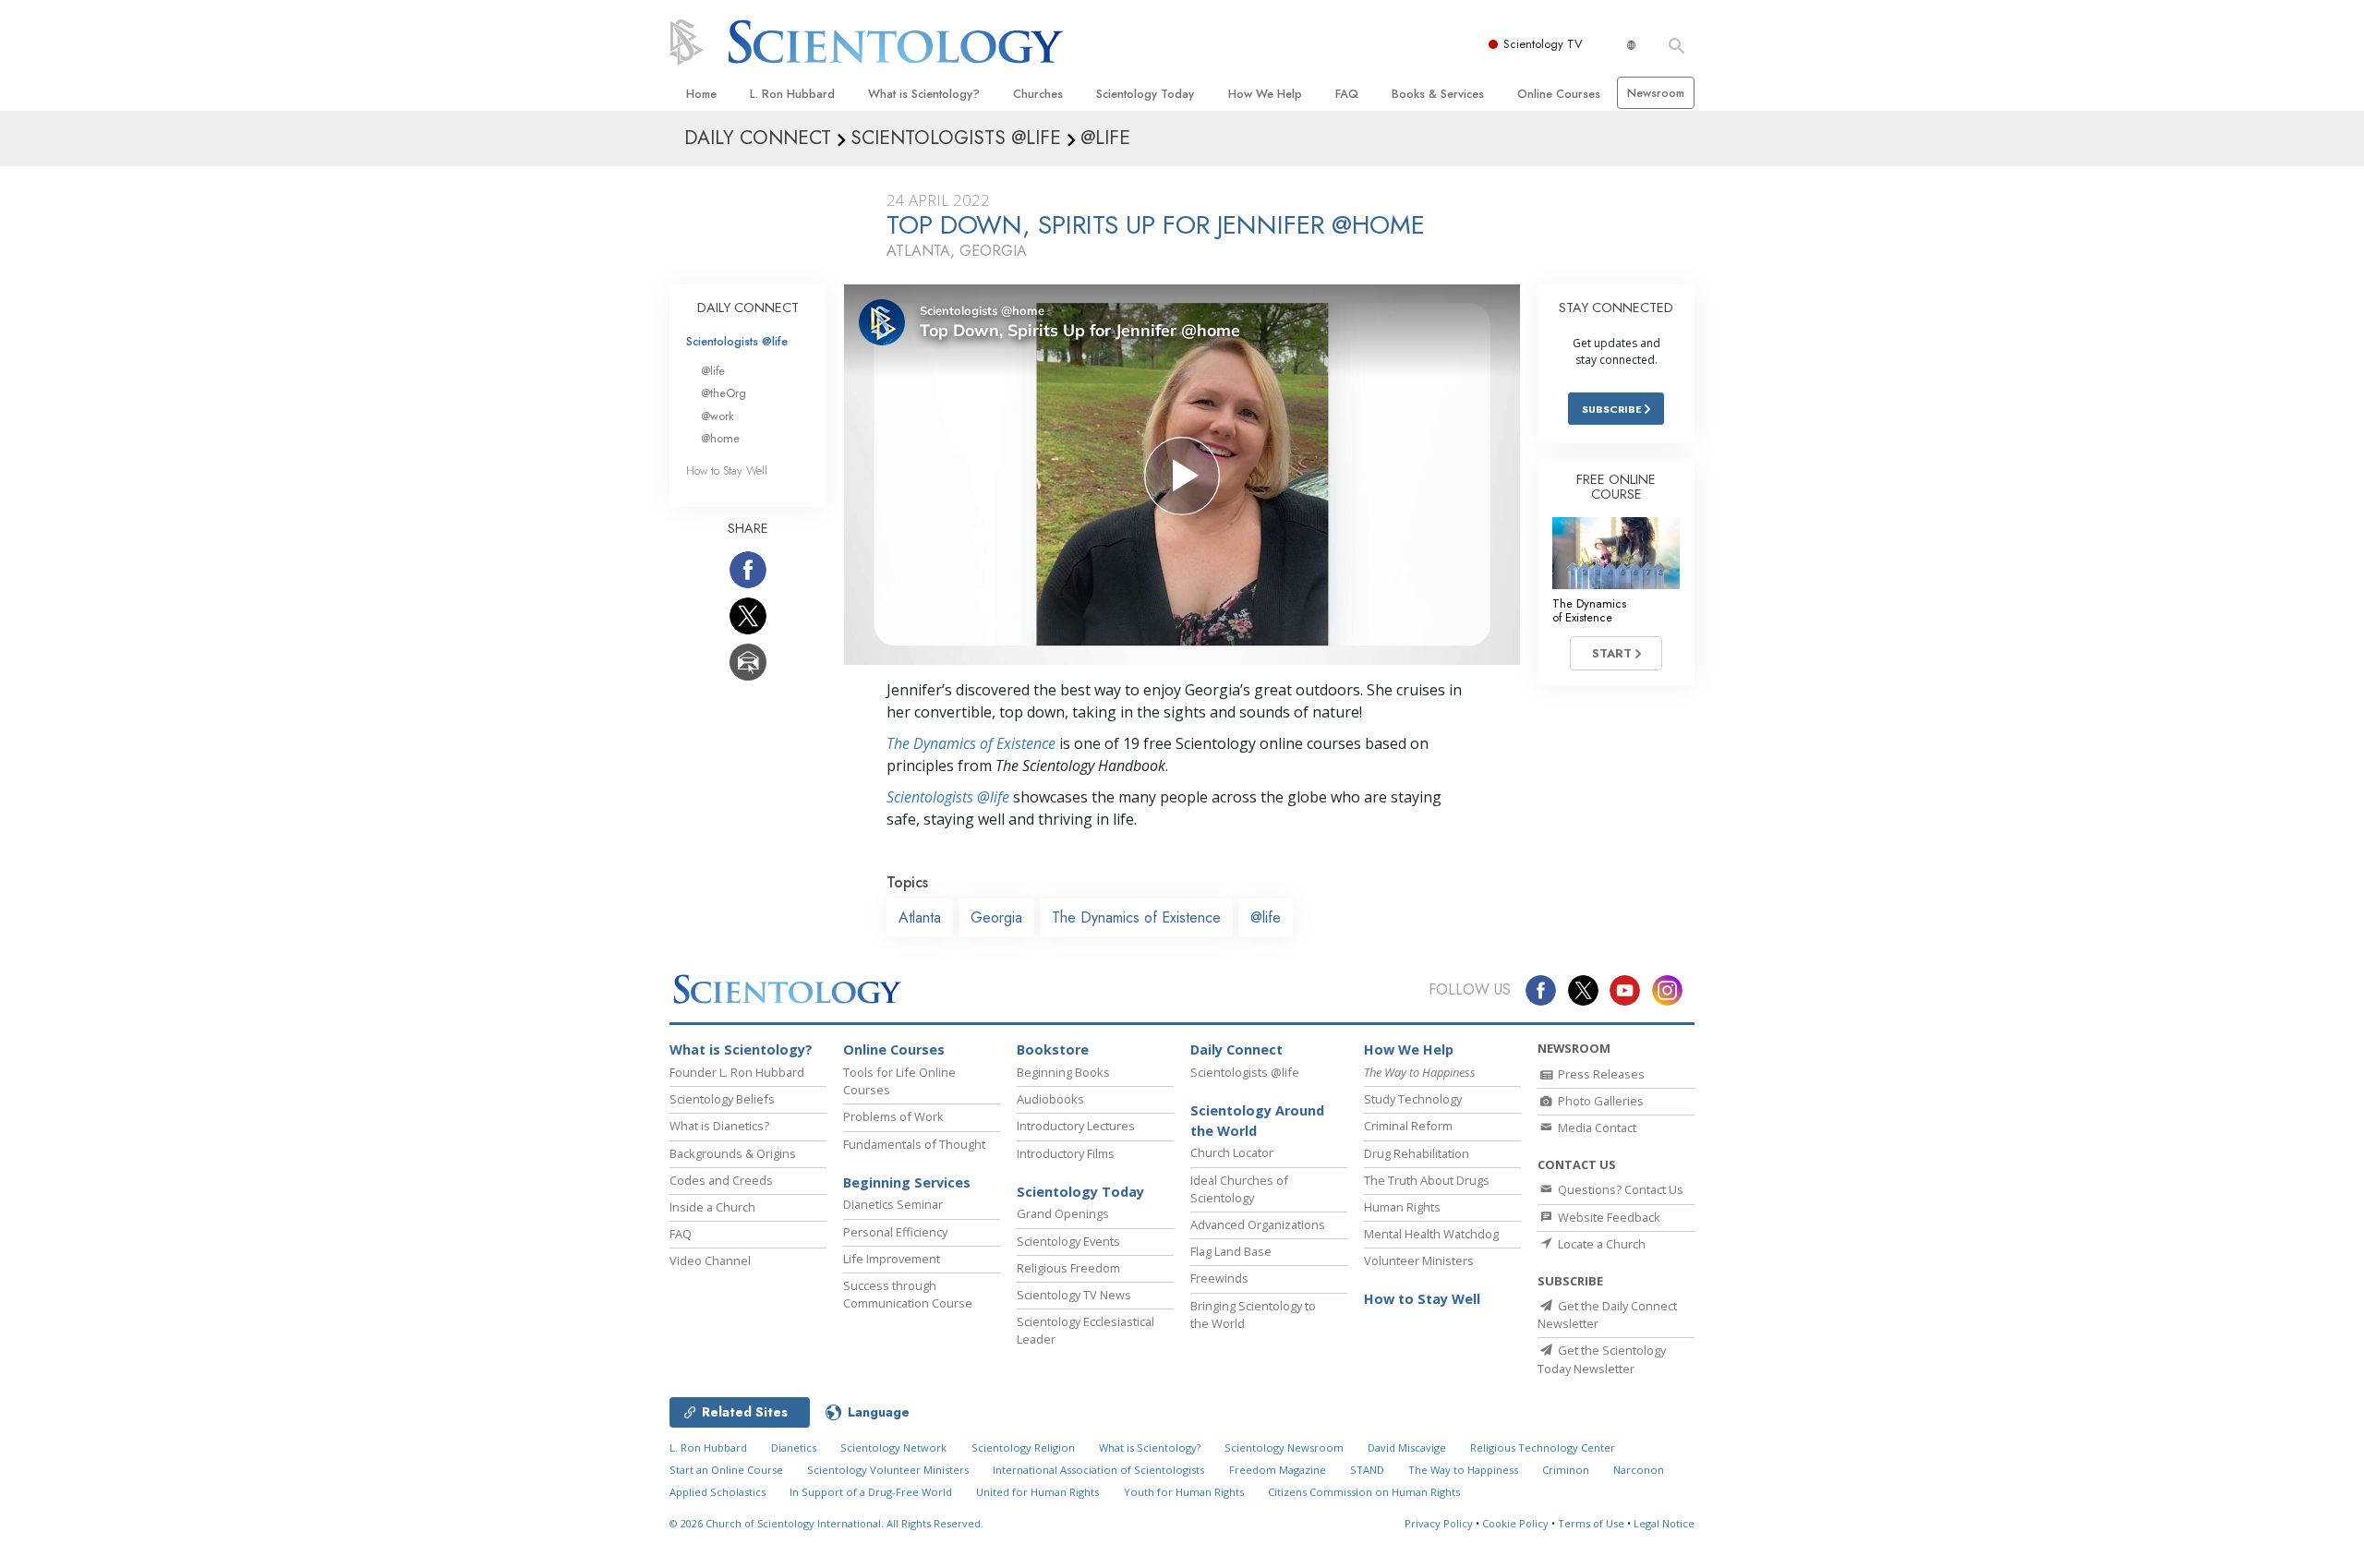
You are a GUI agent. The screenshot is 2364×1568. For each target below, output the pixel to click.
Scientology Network (893, 1447)
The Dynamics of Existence (971, 743)
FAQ (1347, 94)
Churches (1038, 94)
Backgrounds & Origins (733, 1153)
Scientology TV (1543, 44)
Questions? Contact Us (1619, 1189)
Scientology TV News (1074, 1295)
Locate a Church (1600, 1244)
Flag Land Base (1231, 1251)
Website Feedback (1608, 1217)
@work (718, 416)
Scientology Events (1068, 1241)
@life (1266, 917)
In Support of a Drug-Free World (871, 1492)
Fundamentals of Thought (914, 1144)
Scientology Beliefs (722, 1099)
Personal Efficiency (895, 1232)
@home (720, 438)
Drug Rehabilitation (1417, 1153)
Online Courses (1559, 94)
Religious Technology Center (1543, 1447)
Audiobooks (1050, 1099)
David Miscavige (1407, 1447)
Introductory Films (1066, 1153)
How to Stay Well (727, 470)
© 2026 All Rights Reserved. (826, 1523)
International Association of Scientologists (1098, 1470)
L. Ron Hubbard (792, 94)
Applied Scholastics (718, 1492)
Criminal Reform (1408, 1126)
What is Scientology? (924, 94)
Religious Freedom (1068, 1268)
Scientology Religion (1023, 1447)
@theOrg (724, 393)
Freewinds (1219, 1278)
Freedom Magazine (1278, 1470)
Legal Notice (1664, 1523)
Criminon (1566, 1470)
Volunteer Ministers (1419, 1260)
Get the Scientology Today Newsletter (1602, 1359)
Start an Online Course (726, 1470)
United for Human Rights (1037, 1492)
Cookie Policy (1515, 1523)
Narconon (1639, 1470)
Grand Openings (1063, 1213)
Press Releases (1600, 1074)
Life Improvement (892, 1259)
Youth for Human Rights (1184, 1492)
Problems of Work (893, 1116)
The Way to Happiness (1463, 1470)
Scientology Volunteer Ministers (888, 1470)
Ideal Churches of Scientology (1239, 1189)
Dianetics (794, 1447)
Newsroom (1656, 93)
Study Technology (1413, 1099)
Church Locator (1232, 1152)
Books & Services (1438, 94)
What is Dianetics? (719, 1126)
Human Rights (1402, 1207)
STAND (1367, 1470)
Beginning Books (1063, 1072)
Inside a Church (712, 1207)
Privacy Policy (1439, 1523)
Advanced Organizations (1258, 1224)
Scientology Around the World (1257, 1121)
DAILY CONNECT (748, 308)
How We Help (1265, 94)
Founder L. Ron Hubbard (737, 1072)
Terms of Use (1591, 1523)
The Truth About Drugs (1427, 1180)
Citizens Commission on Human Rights (1364, 1492)
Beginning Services (907, 1182)
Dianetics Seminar (893, 1204)
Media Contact (1596, 1128)
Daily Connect (1236, 1049)
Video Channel (710, 1260)
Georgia (996, 917)
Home (701, 94)
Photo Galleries (1599, 1101)
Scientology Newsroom (1284, 1447)
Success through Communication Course (908, 1294)
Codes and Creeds (721, 1180)
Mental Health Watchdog (1431, 1234)
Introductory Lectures (1076, 1126)
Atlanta (920, 917)
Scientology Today (1145, 94)
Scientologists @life (737, 341)
